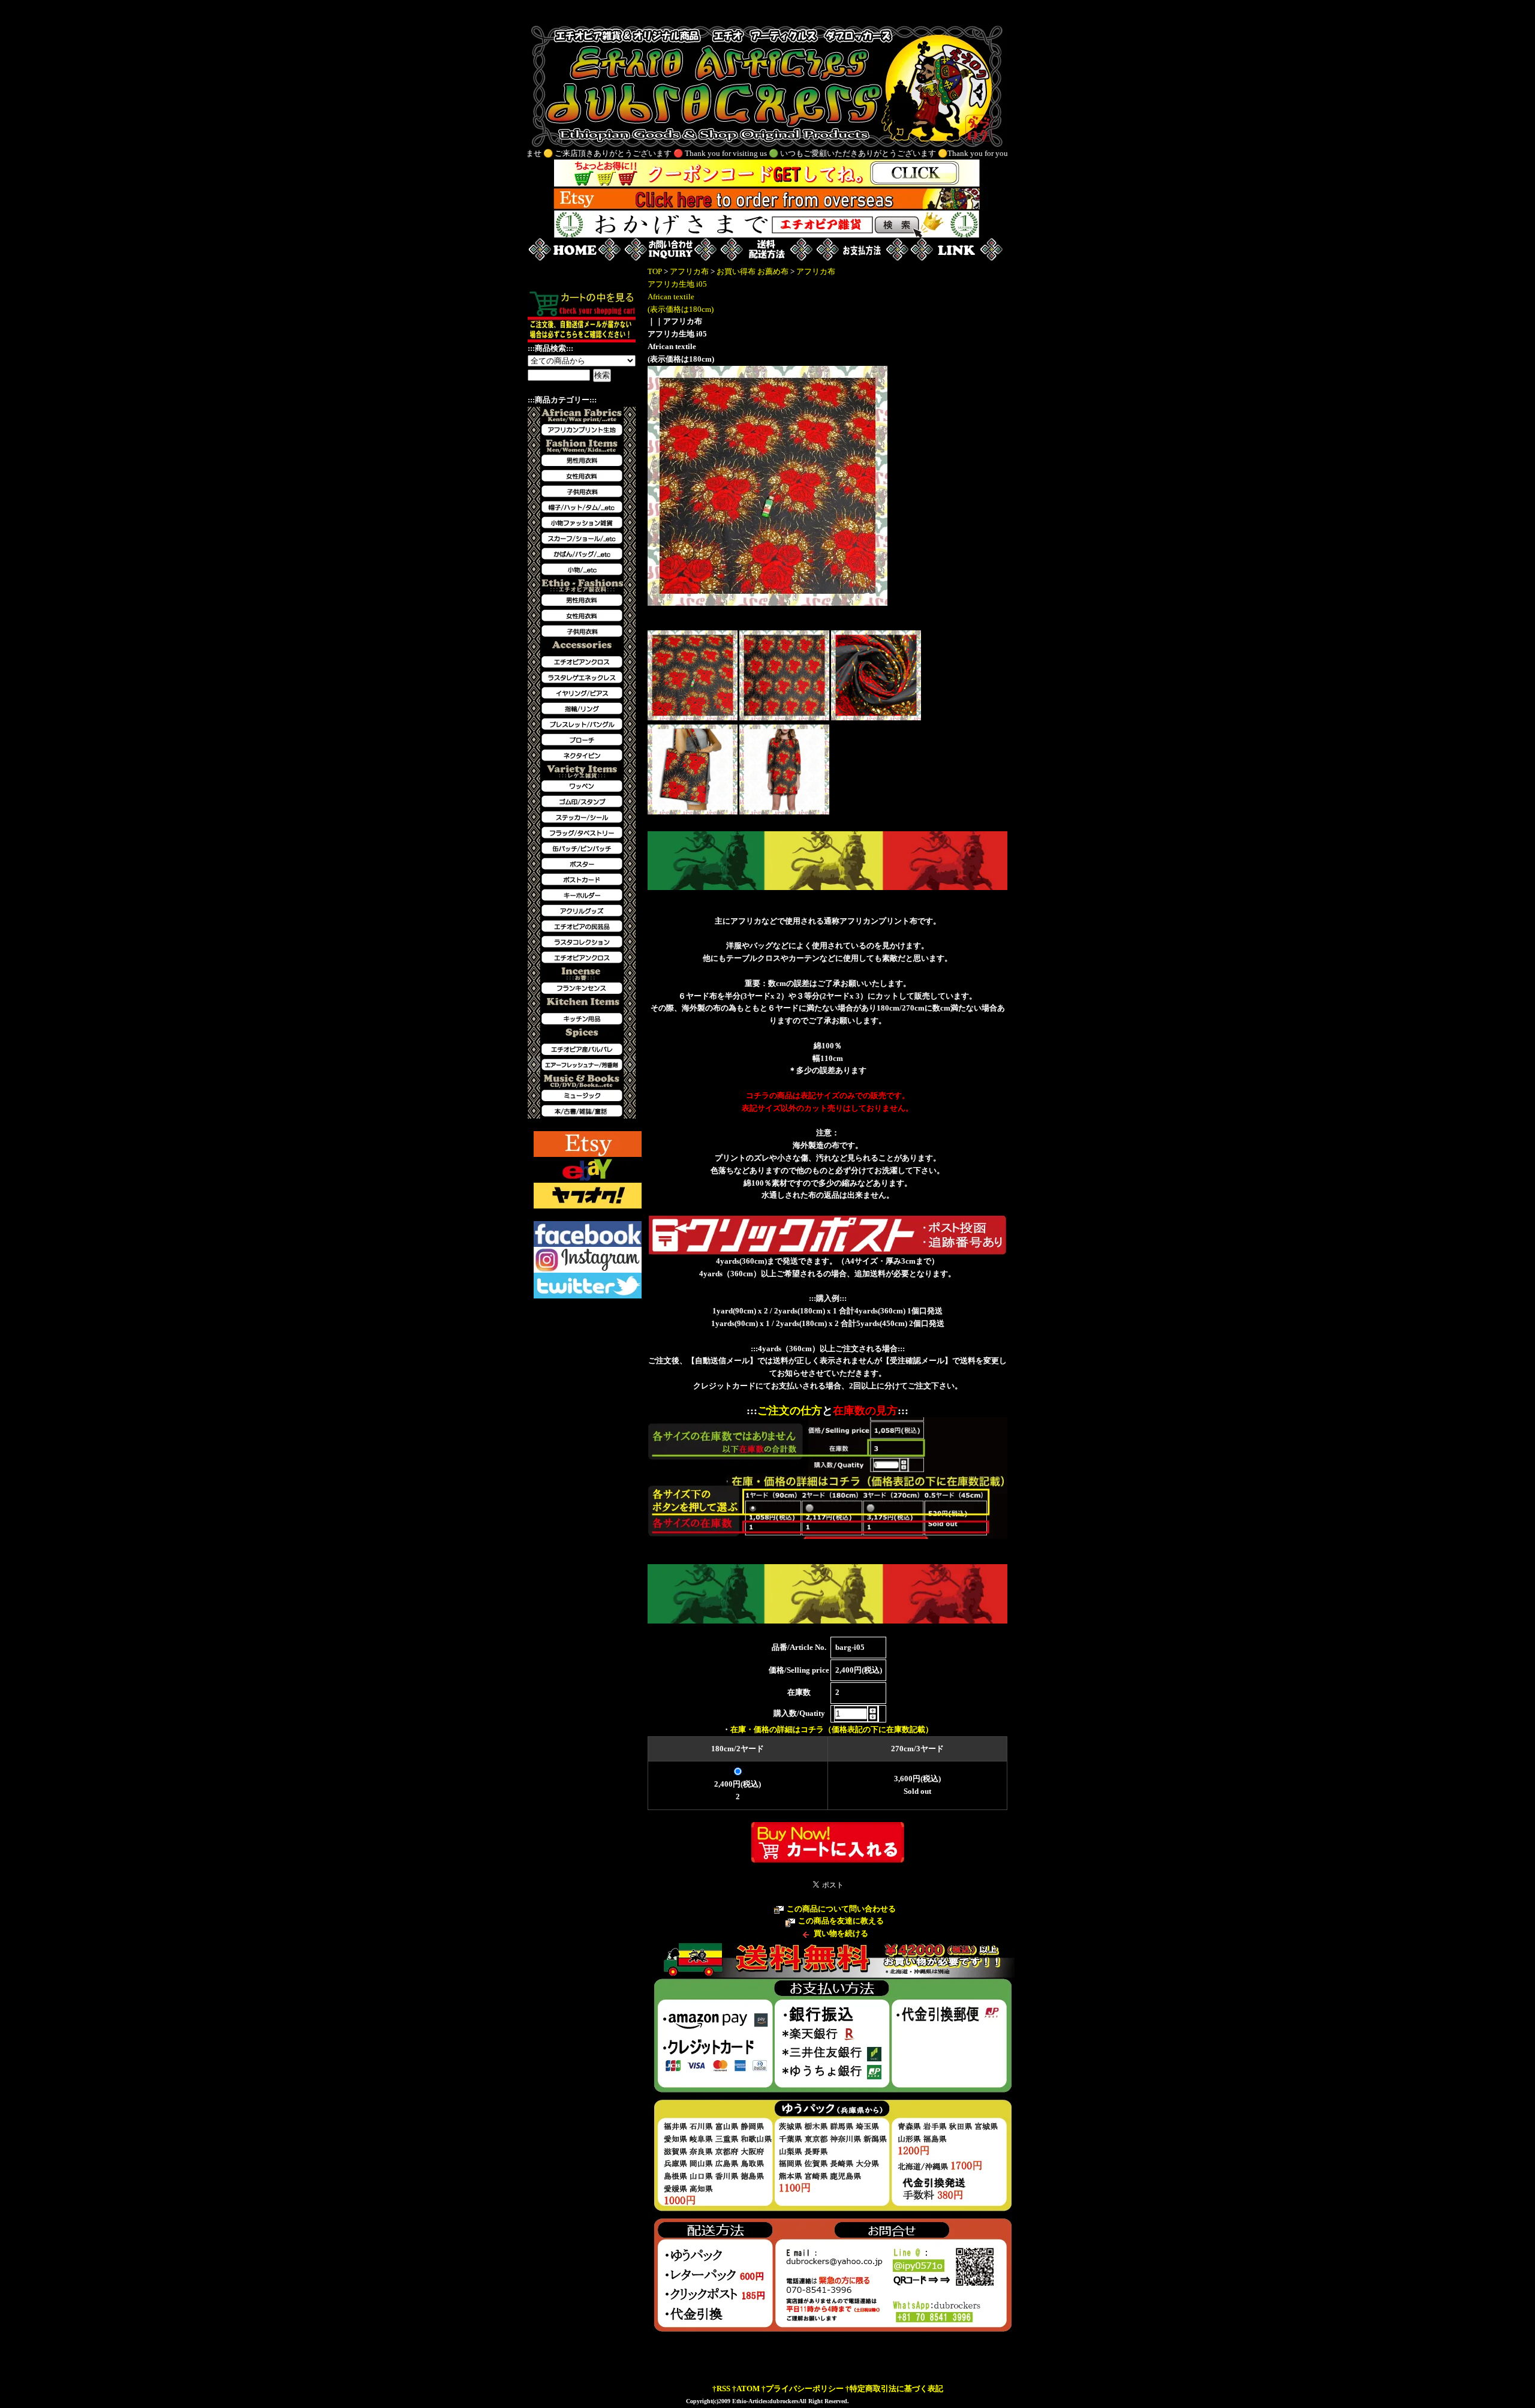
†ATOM (746, 2389)
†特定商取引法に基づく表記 (894, 2389)
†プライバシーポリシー (803, 2389)
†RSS (721, 2389)
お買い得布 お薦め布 (753, 271)
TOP (655, 271)
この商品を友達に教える (841, 1921)
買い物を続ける (841, 1933)
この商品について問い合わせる (841, 1909)
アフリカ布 (689, 271)
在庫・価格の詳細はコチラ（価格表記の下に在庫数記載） (832, 1729)
